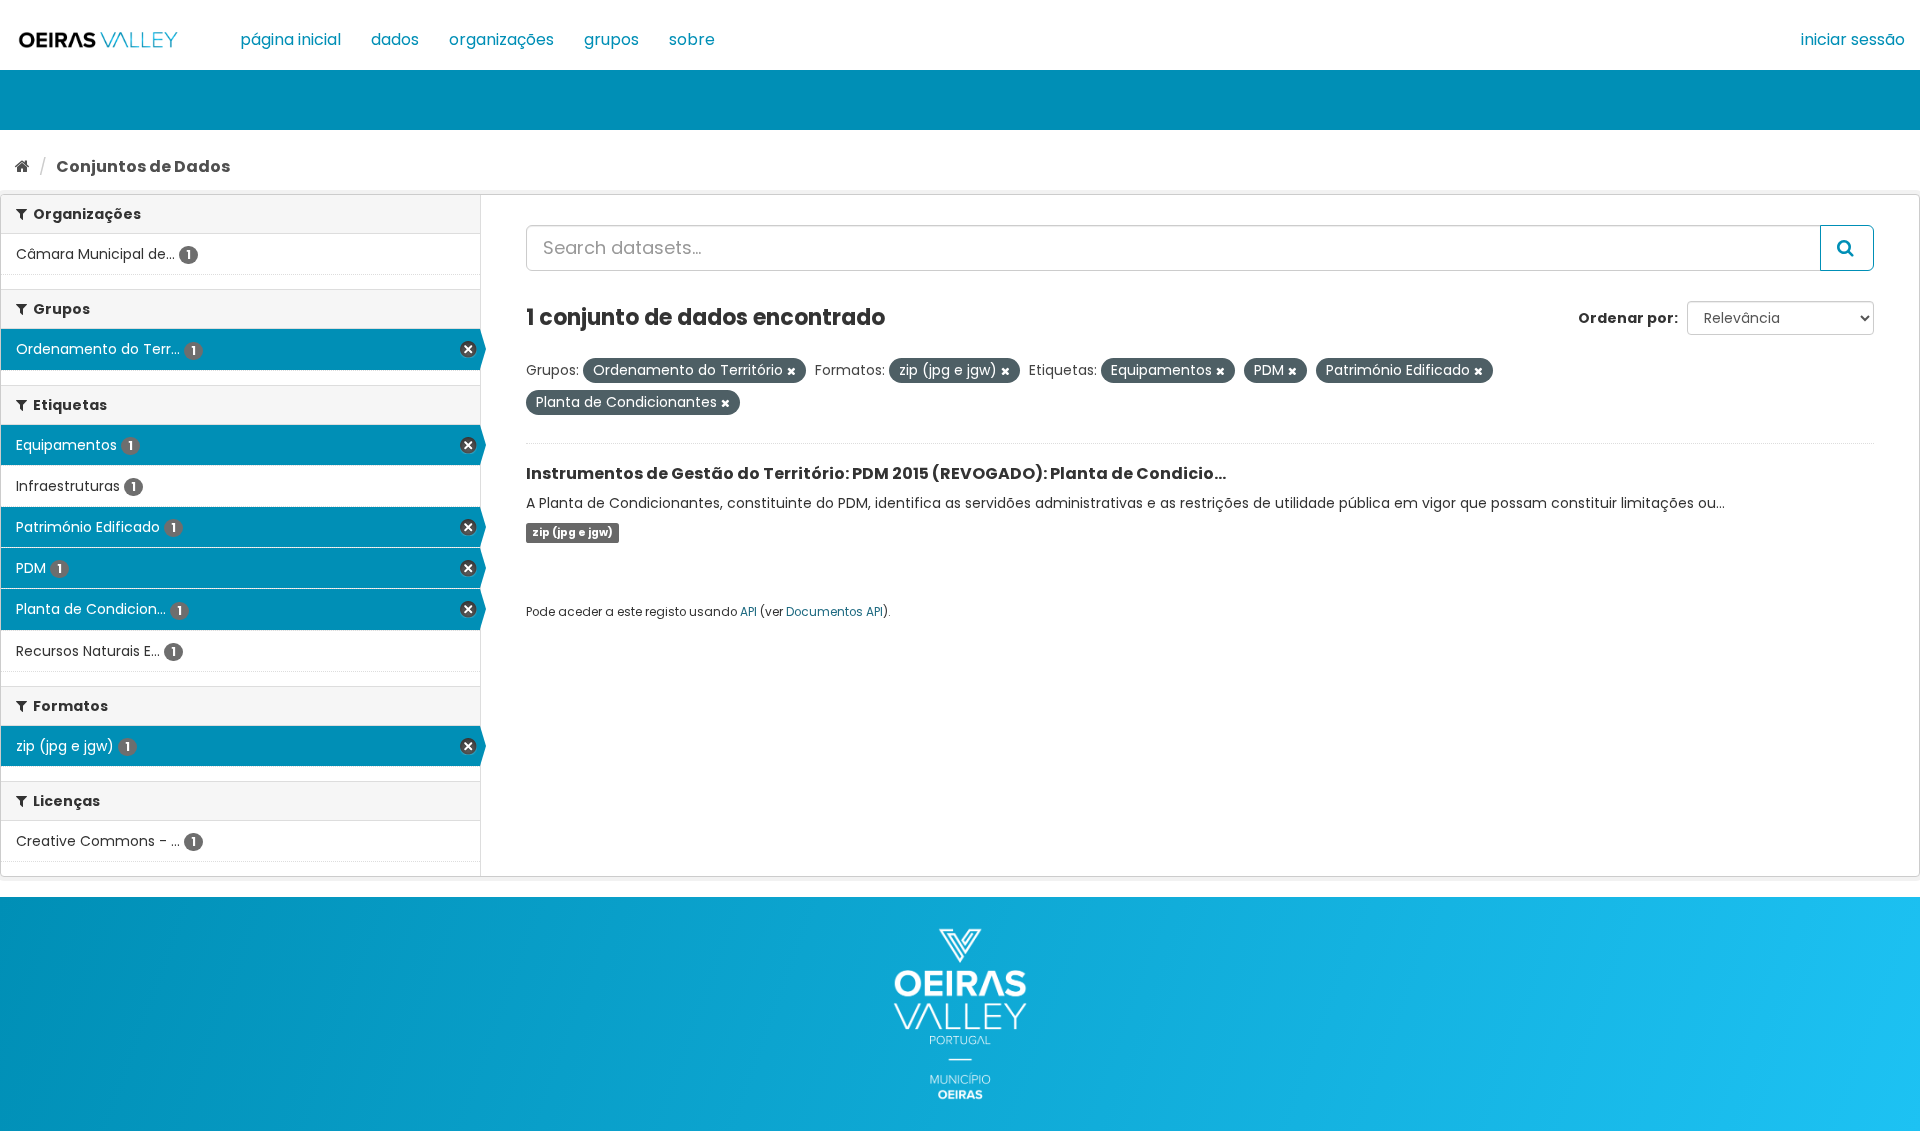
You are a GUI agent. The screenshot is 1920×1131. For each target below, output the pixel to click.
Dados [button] (395, 39)
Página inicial (290, 39)
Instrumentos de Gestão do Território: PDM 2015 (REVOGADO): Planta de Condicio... (876, 473)
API (748, 612)
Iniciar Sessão (1853, 39)
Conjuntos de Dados (143, 166)
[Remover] (791, 371)
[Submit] (1847, 248)
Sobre (692, 39)
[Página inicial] (22, 166)
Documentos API (834, 612)
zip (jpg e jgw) (572, 532)
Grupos (611, 39)
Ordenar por (1626, 318)
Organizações (501, 39)
